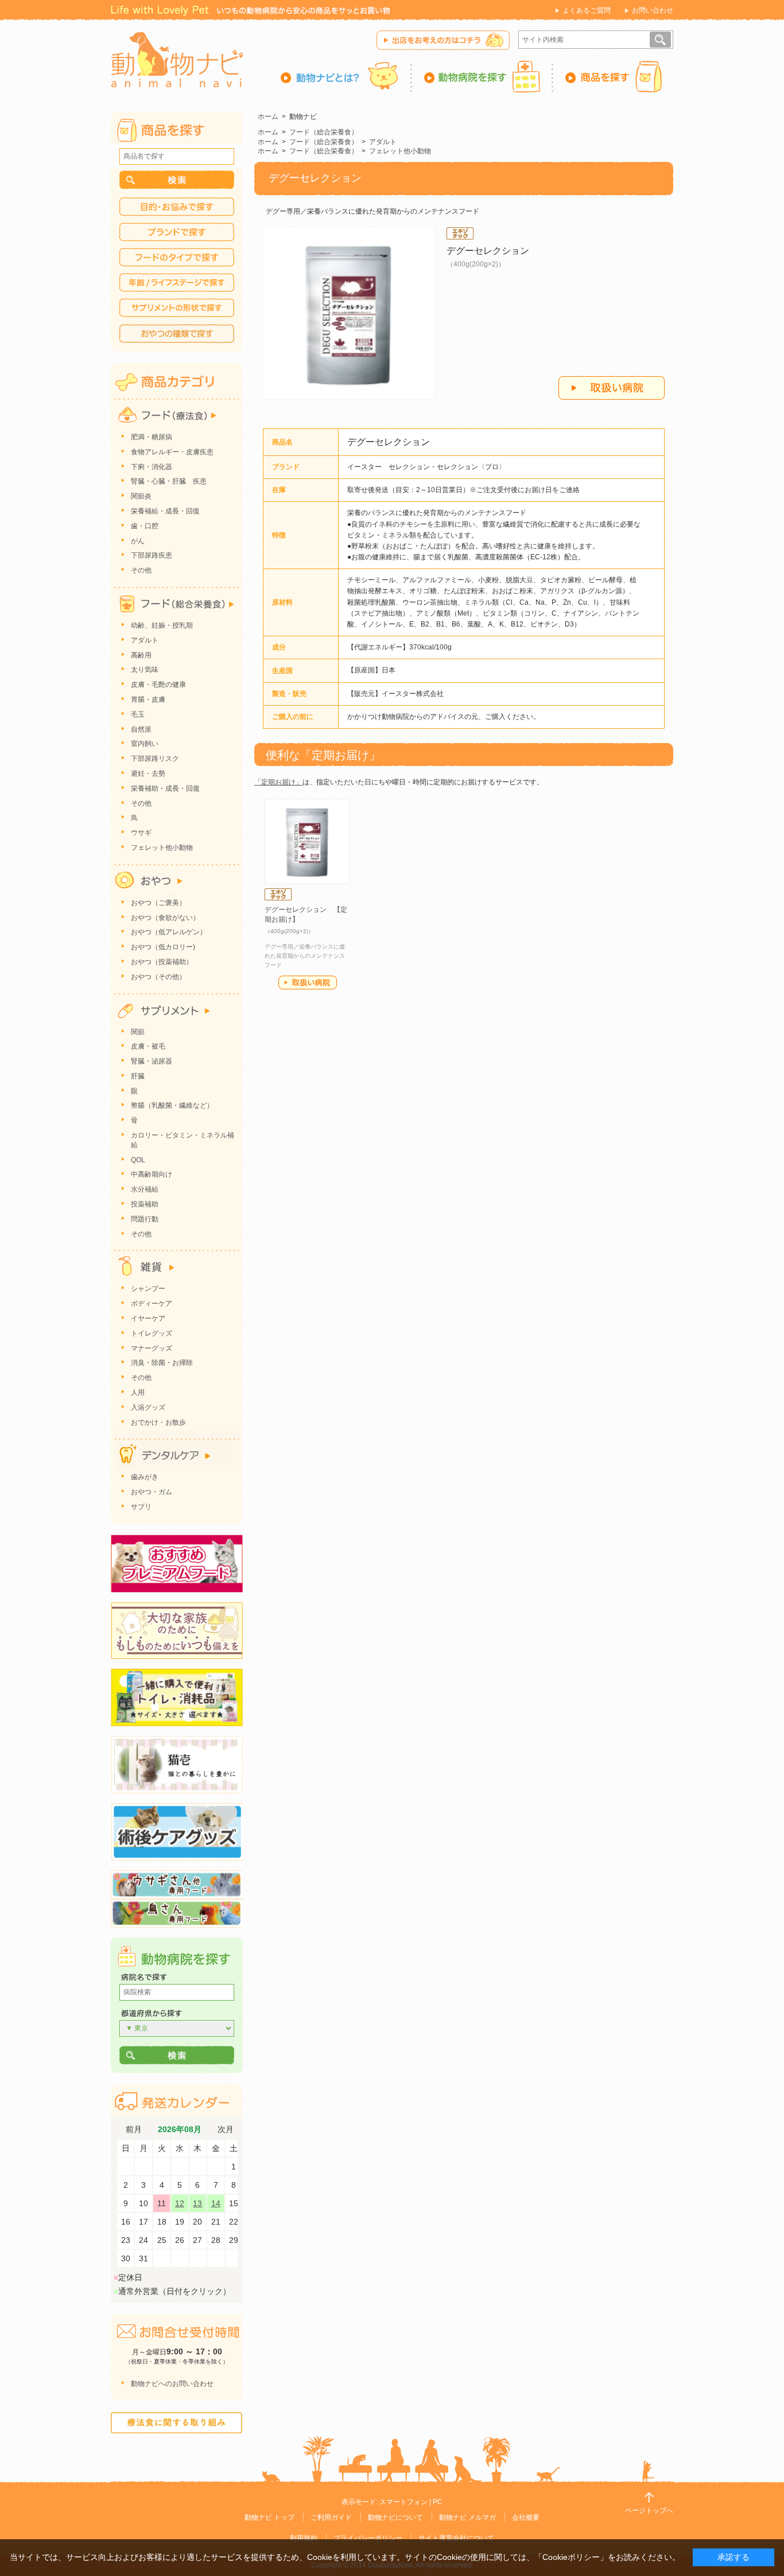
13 (197, 2203)
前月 (134, 2130)
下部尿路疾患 (152, 555)
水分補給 (145, 1189)
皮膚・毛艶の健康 (158, 684)
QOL (138, 1160)
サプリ (141, 1507)
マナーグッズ (152, 1348)
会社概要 (526, 2517)
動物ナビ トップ (269, 2517)
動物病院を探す (483, 76)
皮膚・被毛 (148, 1046)
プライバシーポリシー (368, 2538)
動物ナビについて (395, 2517)
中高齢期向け (152, 1174)
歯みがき (145, 1477)
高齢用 (141, 655)
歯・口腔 (145, 526)
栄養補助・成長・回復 (165, 788)
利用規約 (304, 2538)
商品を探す (613, 76)
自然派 (141, 729)
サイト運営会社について (456, 2538)
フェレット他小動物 (400, 151)
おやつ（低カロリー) (163, 947)
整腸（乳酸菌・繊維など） (172, 1105)
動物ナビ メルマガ (467, 2517)
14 (216, 2203)
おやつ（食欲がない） (165, 918)
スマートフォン (403, 2502)
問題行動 (145, 1219)
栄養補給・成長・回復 (165, 511)
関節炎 (141, 496)
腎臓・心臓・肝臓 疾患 (169, 481)
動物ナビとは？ (346, 76)
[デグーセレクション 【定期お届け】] (307, 842)
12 (180, 2203)
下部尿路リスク (155, 759)
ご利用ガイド (331, 2517)
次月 (226, 2130)
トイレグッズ (152, 1333)
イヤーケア (148, 1318)
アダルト (383, 142)
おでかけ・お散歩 (158, 1422)
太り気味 (145, 670)
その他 (141, 570)
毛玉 (138, 714)
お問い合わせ (653, 10)
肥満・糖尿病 (152, 437)
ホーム (268, 117)
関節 (138, 1032)
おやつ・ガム (152, 1492)
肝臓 (138, 1076)
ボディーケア (152, 1304)
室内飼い (145, 744)
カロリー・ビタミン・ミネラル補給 (183, 1140)
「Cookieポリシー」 (571, 2557)
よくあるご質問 (587, 10)
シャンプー (148, 1289)
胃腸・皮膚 (148, 699)
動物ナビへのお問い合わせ (172, 2384)
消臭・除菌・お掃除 (162, 1363)
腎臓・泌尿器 (152, 1061)
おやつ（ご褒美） (158, 903)
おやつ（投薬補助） (162, 962)
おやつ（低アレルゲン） (169, 932)
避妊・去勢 (148, 773)
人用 (138, 1393)
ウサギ (141, 833)
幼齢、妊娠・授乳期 (162, 625)
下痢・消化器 (152, 467)
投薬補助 (145, 1204)
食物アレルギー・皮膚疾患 (172, 452)
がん (138, 541)
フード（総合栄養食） (324, 132)
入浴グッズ (148, 1407)
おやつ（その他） (158, 977)
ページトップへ (649, 2511)
